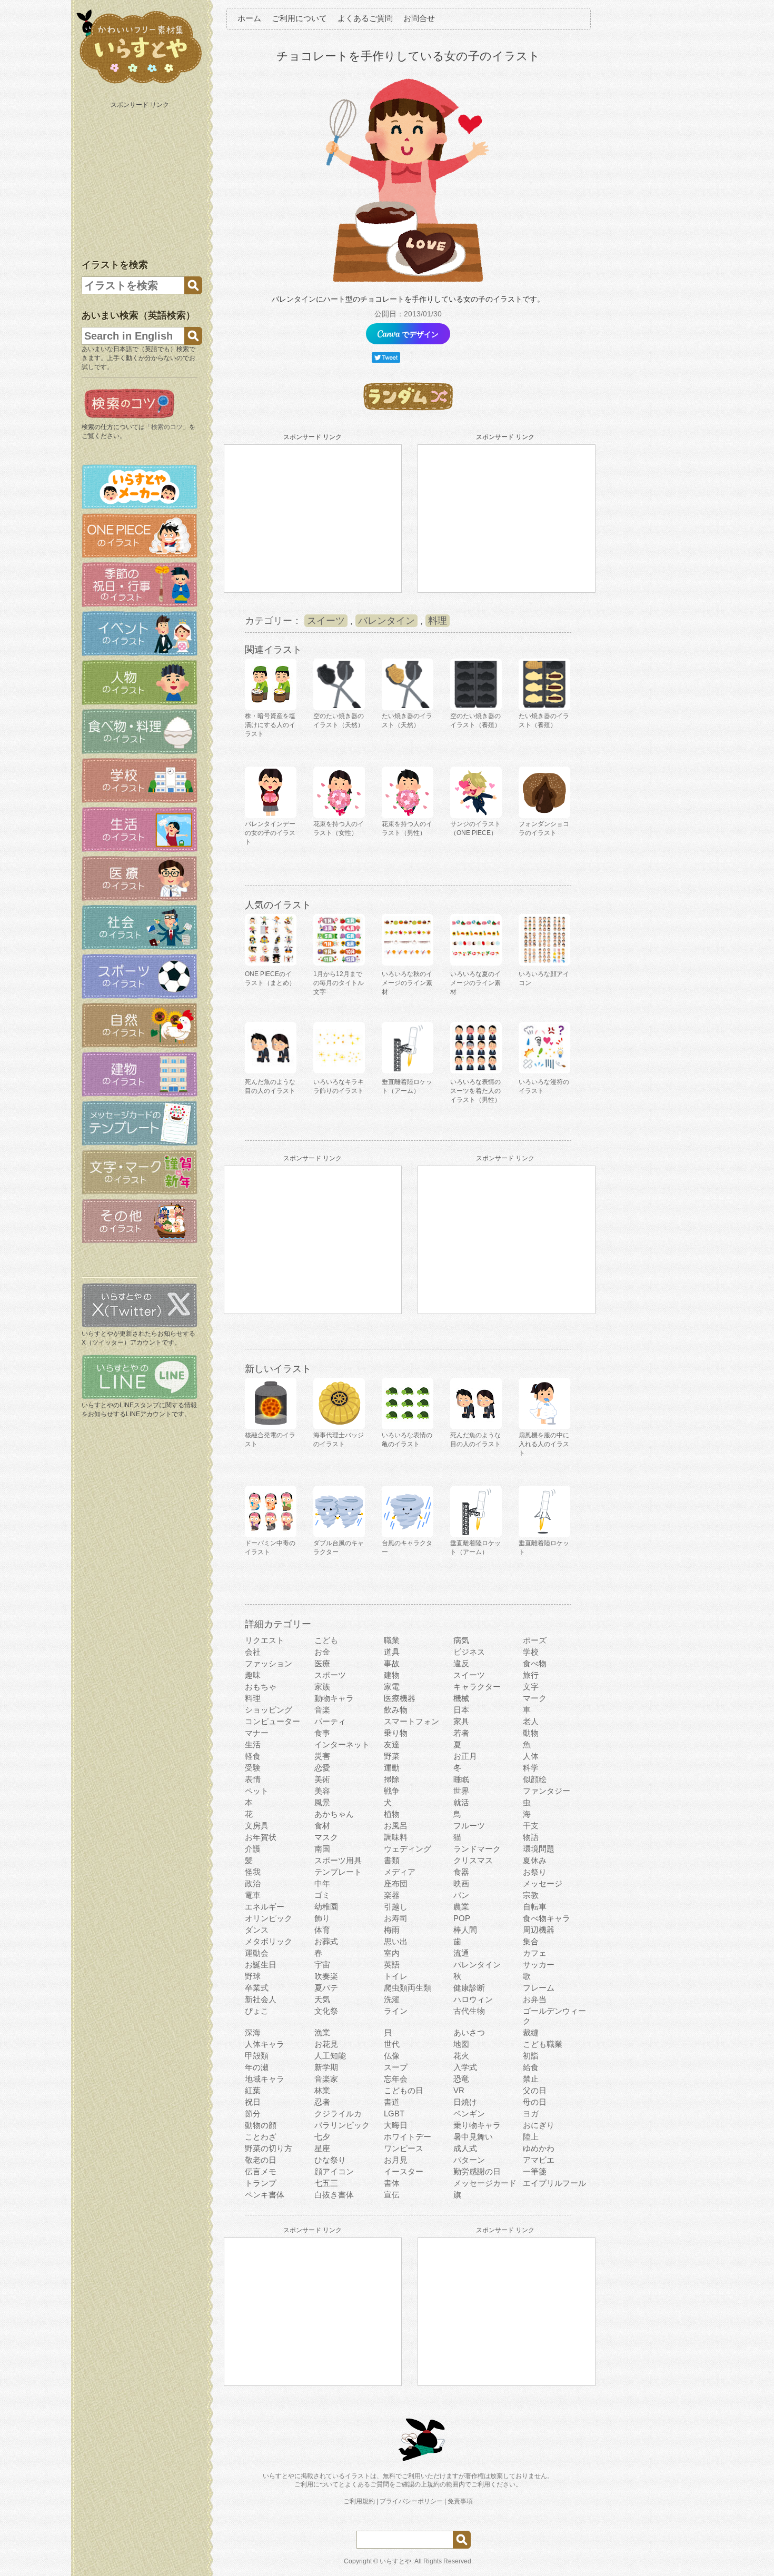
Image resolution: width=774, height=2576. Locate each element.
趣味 (253, 1675)
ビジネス (469, 1652)
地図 (461, 2044)
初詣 (531, 2056)
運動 (392, 1768)
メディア (400, 1872)
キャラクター (477, 1687)
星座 (322, 2148)
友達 (392, 1744)
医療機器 (400, 1698)
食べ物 (535, 1663)
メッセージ (543, 1883)
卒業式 (257, 1988)
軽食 (253, 1756)
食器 (461, 1872)
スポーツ (330, 1675)
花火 (461, 2056)
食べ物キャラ (547, 1918)
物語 (531, 1837)
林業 (322, 2090)
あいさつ (469, 2032)
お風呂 (396, 1826)
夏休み (535, 1860)
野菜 (392, 1756)
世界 (461, 1791)
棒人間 (465, 1930)
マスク (326, 1837)
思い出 (396, 1941)
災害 (322, 1756)
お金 (322, 1652)
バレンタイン (386, 621)
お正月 (465, 1756)
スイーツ (326, 621)
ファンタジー (547, 1791)
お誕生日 (261, 1965)
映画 (461, 1883)
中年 (322, 1883)
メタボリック (269, 1941)
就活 (461, 1802)
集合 (531, 1941)
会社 (253, 1652)
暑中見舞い (473, 2137)
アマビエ (539, 2160)
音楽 (322, 1710)
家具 (461, 1721)
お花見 (326, 2044)
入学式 (465, 2067)
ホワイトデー (408, 2137)
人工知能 (330, 2056)
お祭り (535, 1872)
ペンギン (469, 2113)
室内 (392, 1953)
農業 (461, 1907)
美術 (322, 1779)
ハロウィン (473, 1999)
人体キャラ (265, 2044)
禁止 (531, 2079)
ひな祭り (330, 2160)
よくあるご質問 (365, 18)
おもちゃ (261, 1687)
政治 (253, 1883)
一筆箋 (535, 2171)
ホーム (249, 18)
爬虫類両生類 (408, 1988)
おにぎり (539, 2125)
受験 (253, 1768)
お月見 (396, 2160)
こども (326, 1640)
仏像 (392, 2056)
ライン (396, 2011)
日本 (461, 1710)
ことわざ (261, 2137)
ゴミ (322, 1895)
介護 (253, 1849)
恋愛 (322, 1768)
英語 (392, 1965)
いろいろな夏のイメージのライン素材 (475, 983)
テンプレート (338, 1872)
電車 (253, 1895)
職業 (392, 1640)
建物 (392, 1675)
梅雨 (392, 1930)
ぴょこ (257, 2011)
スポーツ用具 (338, 1860)
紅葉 (253, 2090)
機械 (461, 1698)
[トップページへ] (140, 84)
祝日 (253, 2102)
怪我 (253, 1872)
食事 (322, 1733)
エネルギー (265, 1907)
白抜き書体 (334, 2195)
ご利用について (299, 18)
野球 (253, 1976)
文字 (531, 1687)
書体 (392, 2183)
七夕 (322, 2137)
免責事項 (460, 2501)
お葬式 (326, 1941)
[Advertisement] (141, 178)
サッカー (539, 1965)
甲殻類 (257, 2056)
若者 (461, 1733)
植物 (392, 1814)
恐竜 (461, 2079)
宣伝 (392, 2195)
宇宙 (322, 1965)
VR (459, 2090)
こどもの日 (404, 2090)
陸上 (531, 2137)
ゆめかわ (539, 2148)
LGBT (394, 2113)
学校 (531, 1652)
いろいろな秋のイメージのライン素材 (407, 983)
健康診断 (469, 1988)
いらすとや (395, 2561)
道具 (392, 1652)
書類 (392, 1860)
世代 (392, 2044)
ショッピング (269, 1710)
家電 (392, 1687)
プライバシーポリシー (411, 2501)
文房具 (257, 1826)
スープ (396, 2067)
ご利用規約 (359, 2501)
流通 (461, 1953)
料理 (438, 621)
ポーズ (535, 1640)
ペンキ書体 (265, 2195)
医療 (322, 1663)
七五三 (326, 2183)
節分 (253, 2113)
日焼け (465, 2102)
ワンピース (404, 2148)
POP (462, 1918)
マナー (257, 1733)
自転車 (535, 1907)
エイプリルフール (554, 2183)
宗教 (531, 1895)
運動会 (257, 1953)
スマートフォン (411, 1721)
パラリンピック (342, 2125)
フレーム (539, 1988)
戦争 (392, 1791)
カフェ (535, 1953)
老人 (531, 1721)
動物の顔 (261, 2125)
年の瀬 (257, 2067)
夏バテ (326, 1988)
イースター (404, 2171)
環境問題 (539, 1849)
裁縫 (531, 2032)
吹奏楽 (326, 1976)
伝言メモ (261, 2171)
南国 (322, 1849)
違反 (461, 1663)
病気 (461, 1640)
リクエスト (265, 1640)
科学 (531, 1768)
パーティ (330, 1721)
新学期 (326, 2067)
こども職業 (543, 2044)
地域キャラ (265, 2079)
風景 (322, 1802)
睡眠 (461, 1779)
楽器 (392, 1895)
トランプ (261, 2183)
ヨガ (531, 2113)
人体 (531, 1756)
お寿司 (396, 1918)
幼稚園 (326, 1907)
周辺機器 (539, 1930)
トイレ (396, 1976)
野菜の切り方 (269, 2148)
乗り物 (396, 1733)
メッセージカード (485, 2183)
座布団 (396, 1883)
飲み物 (396, 1710)
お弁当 (535, 1999)
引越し (396, 1907)
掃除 (392, 1779)
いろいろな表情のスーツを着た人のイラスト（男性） (475, 1091)
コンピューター (272, 1721)
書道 (392, 2102)
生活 (253, 1744)
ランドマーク (477, 1849)
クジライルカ (338, 2113)
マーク (535, 1698)
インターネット (342, 1744)
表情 (253, 1779)
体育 (322, 1930)
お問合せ (419, 18)
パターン (469, 2160)
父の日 (535, 2090)
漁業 (322, 2032)
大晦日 (396, 2125)
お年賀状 (261, 1837)
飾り (322, 1918)
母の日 (535, 2102)
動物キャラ (334, 1698)
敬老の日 (261, 2160)
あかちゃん (334, 1814)
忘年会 (396, 2079)
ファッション (269, 1663)
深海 (253, 2032)
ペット (257, 1791)
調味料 (396, 1837)
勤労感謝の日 (477, 2171)
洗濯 (392, 1999)
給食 (531, 2067)
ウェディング (408, 1849)
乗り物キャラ (477, 2125)
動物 (531, 1733)
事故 (392, 1663)
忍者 (322, 2102)
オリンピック (269, 1918)
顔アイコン (334, 2171)
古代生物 (469, 2011)
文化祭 (326, 2011)
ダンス (257, 1930)
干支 (531, 1826)
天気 (322, 1999)
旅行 (531, 1675)
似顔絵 (535, 1779)
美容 (322, 1791)
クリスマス (473, 1860)
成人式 (465, 2148)
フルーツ (469, 1826)
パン (461, 1895)
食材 (322, 1826)
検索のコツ (167, 427)
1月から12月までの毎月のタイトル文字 (339, 983)
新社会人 (261, 1999)
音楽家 (326, 2079)
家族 (322, 1687)
